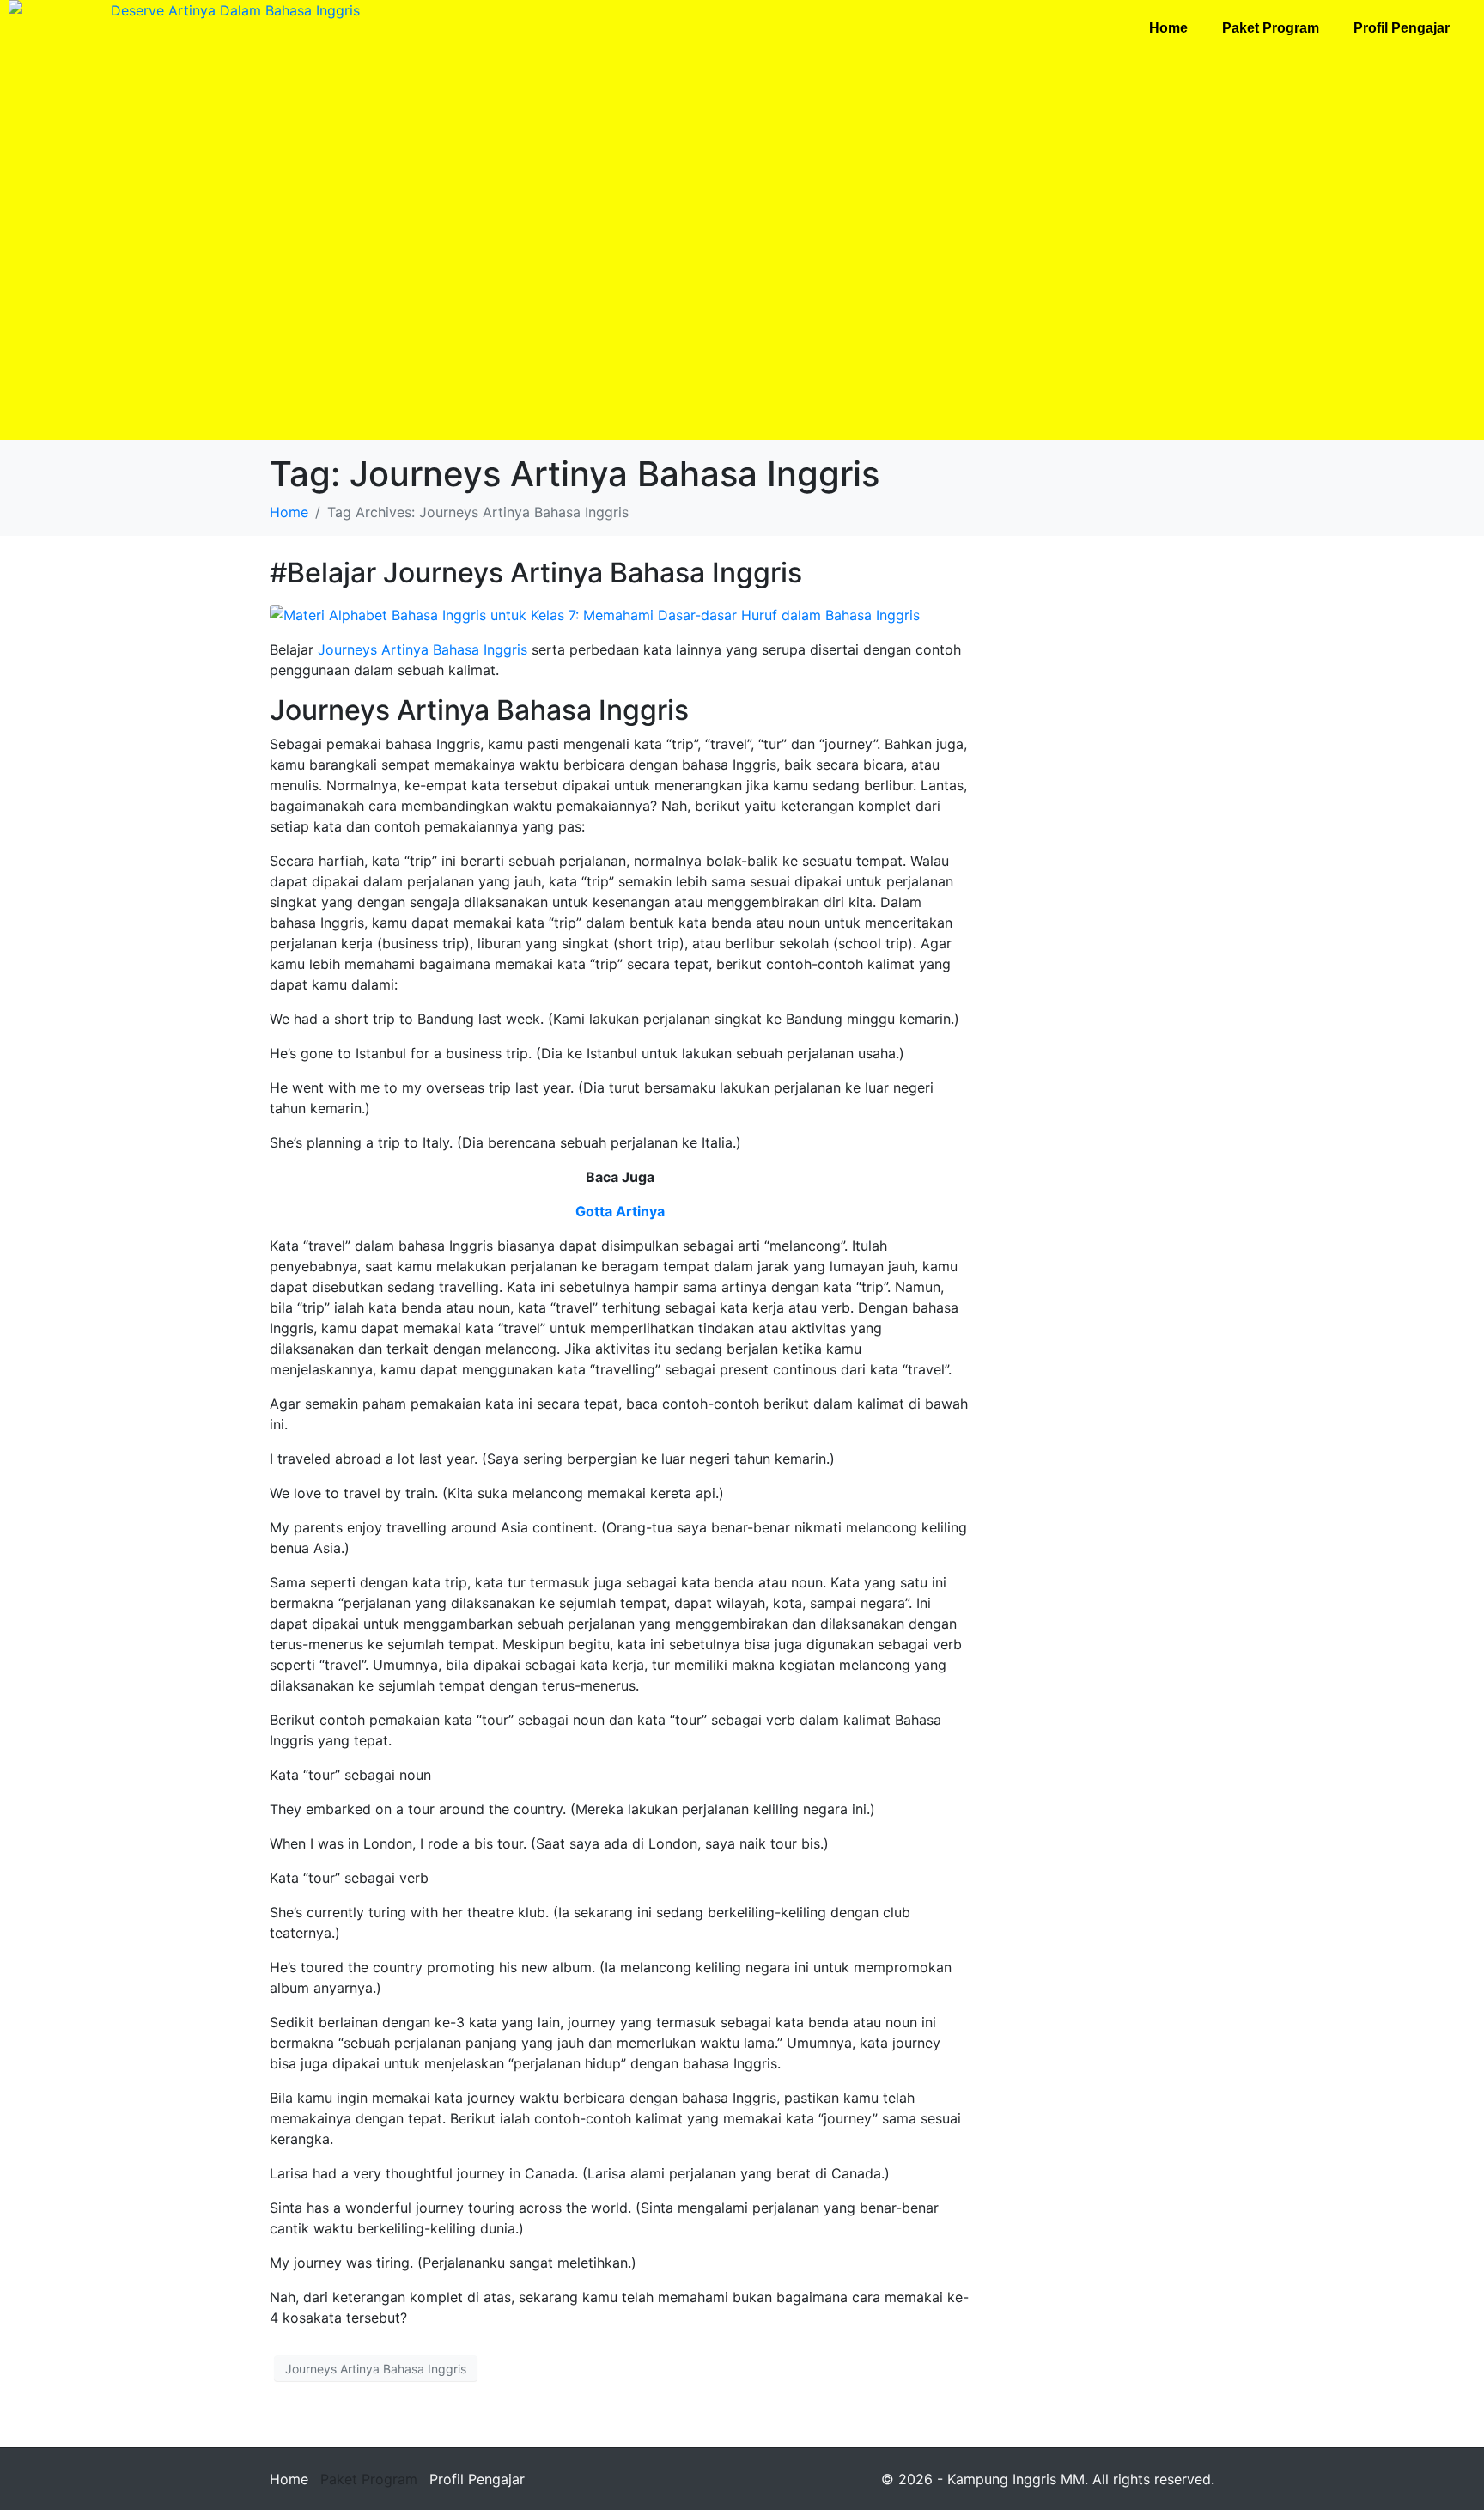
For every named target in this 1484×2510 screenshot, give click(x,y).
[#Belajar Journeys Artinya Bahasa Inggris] (595, 613)
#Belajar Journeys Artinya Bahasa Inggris (536, 573)
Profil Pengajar (1402, 28)
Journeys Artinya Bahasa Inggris (423, 649)
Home (1168, 28)
